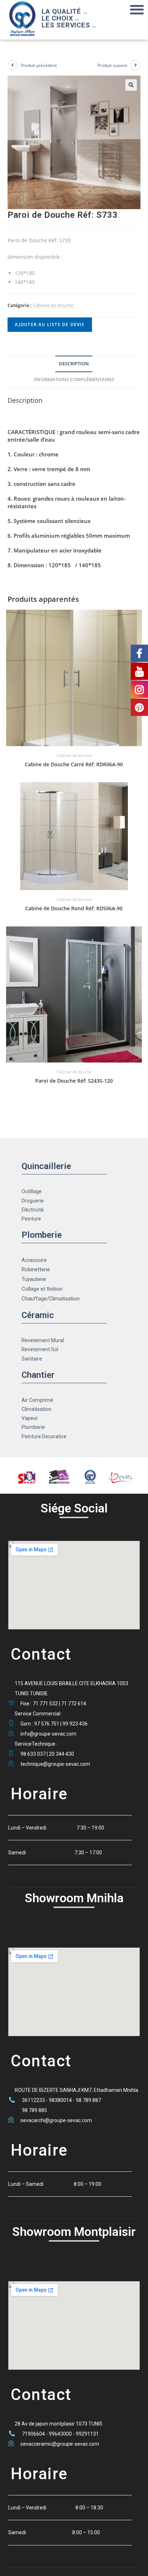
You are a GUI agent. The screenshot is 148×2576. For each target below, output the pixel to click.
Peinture (31, 1219)
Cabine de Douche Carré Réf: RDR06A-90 (74, 764)
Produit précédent (39, 65)
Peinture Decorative (44, 1436)
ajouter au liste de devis (50, 324)
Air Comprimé (37, 1400)
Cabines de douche (53, 305)
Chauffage (34, 1299)
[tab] (74, 364)
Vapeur (30, 1418)
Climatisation (36, 1409)
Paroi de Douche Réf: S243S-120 (74, 1081)
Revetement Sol (40, 1349)
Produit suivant (112, 65)
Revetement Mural (43, 1340)
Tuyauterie (34, 1279)
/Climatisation (63, 1299)
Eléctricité (33, 1210)
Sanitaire (32, 1359)
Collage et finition (42, 1289)
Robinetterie (36, 1269)
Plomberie (33, 1427)
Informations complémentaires (74, 380)
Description (74, 364)
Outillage (32, 1191)
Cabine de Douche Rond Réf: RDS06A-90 (74, 908)
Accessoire (34, 1260)
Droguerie (33, 1201)
